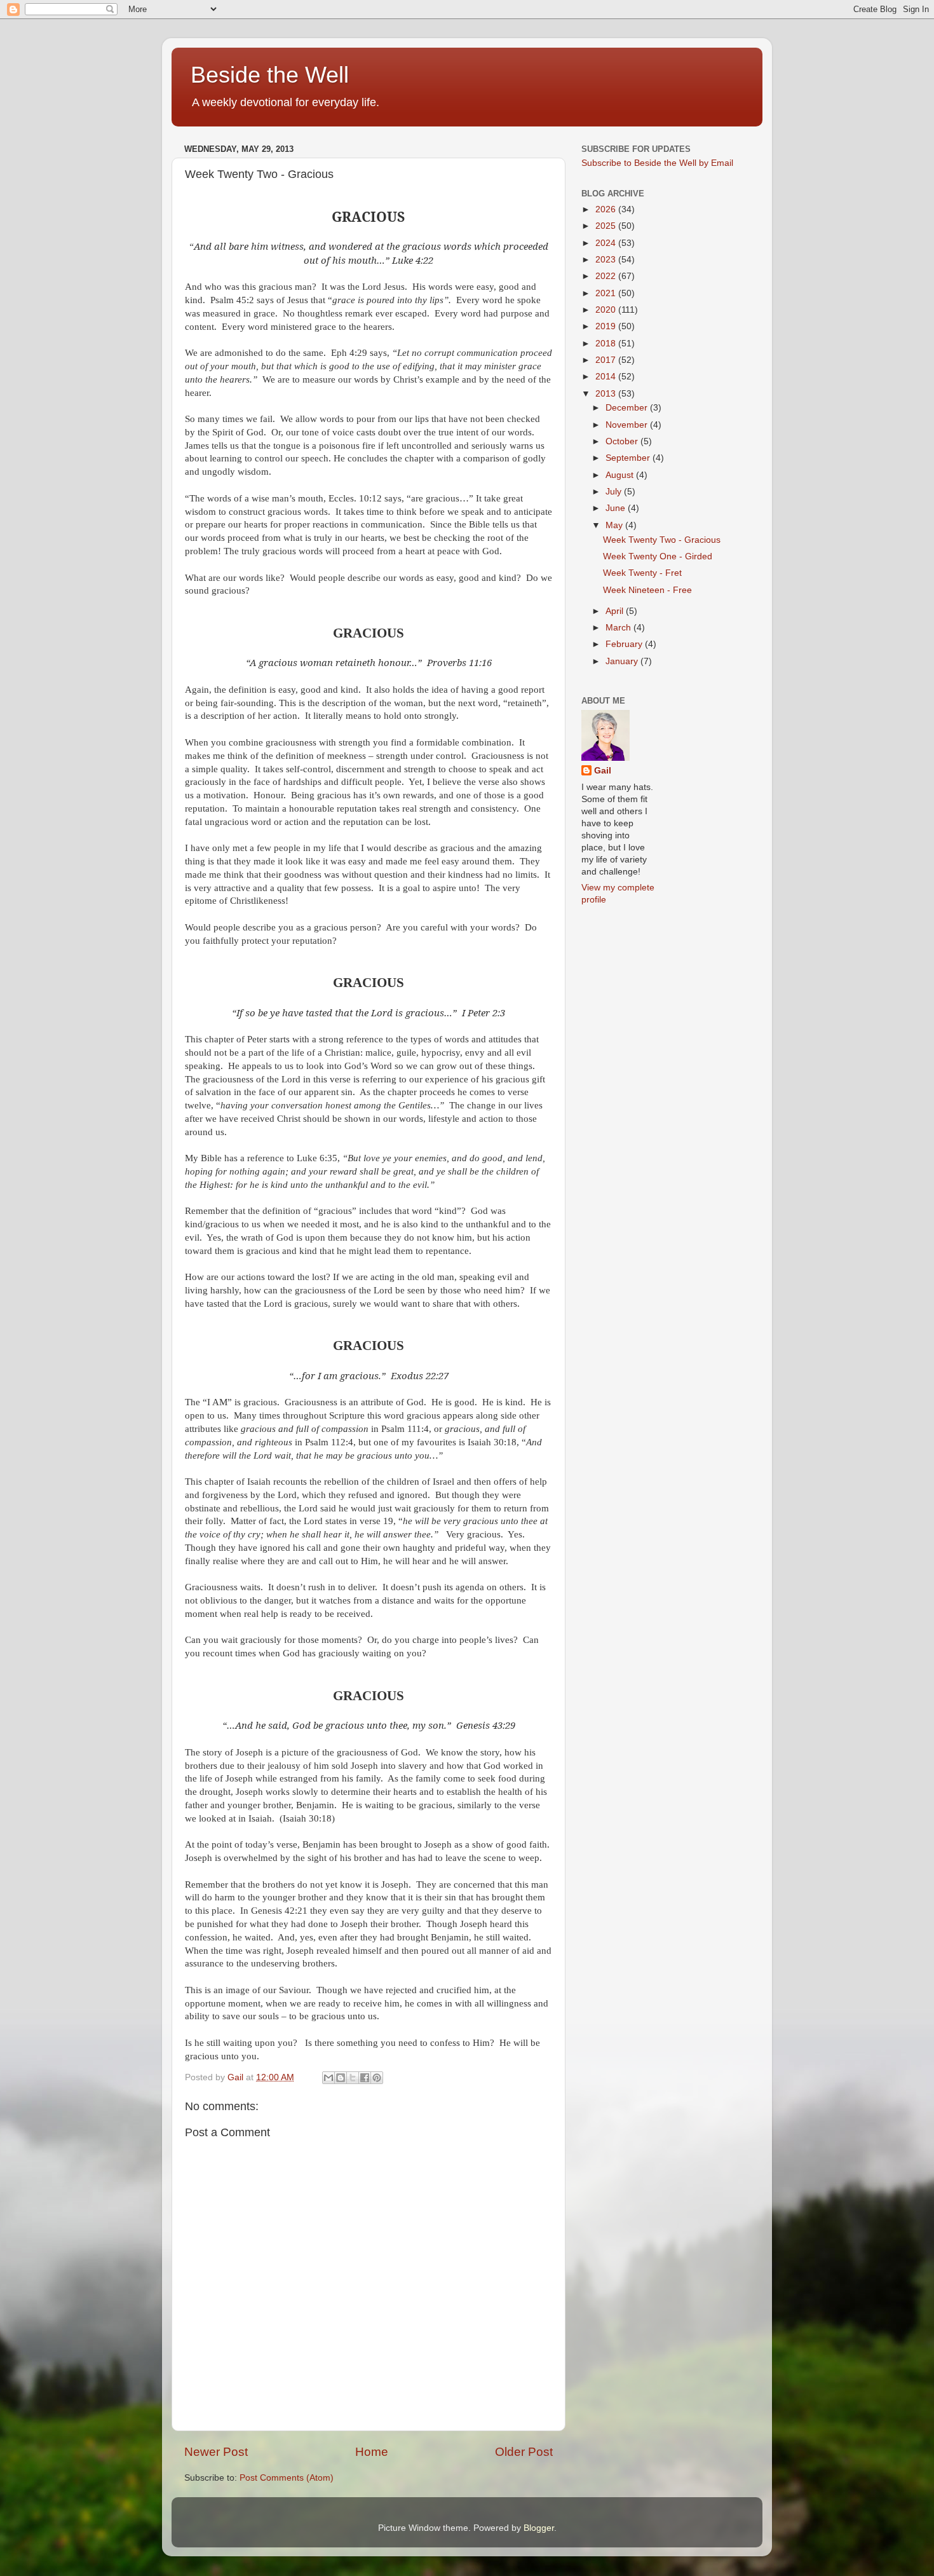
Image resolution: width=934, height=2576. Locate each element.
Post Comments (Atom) (287, 2478)
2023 (607, 260)
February (625, 644)
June (617, 508)
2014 (607, 377)
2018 (607, 344)
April (616, 611)
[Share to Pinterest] (377, 2078)
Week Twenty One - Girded (658, 556)
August (621, 475)
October (623, 441)
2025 (607, 226)
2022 (607, 276)
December (628, 408)
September (629, 458)
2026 (607, 209)
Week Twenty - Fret (642, 573)
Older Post (524, 2452)
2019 (607, 326)
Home (372, 2452)
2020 (607, 310)
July (615, 492)
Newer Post (216, 2452)
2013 (607, 394)
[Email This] (328, 2078)
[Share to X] (353, 2078)
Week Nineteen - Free (647, 590)
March (619, 628)
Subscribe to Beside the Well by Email (657, 163)
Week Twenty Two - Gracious (662, 540)
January (623, 661)
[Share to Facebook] (365, 2078)
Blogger (539, 2528)
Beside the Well (270, 75)
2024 (607, 243)
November (628, 425)
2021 (607, 293)
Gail (603, 771)
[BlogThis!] (341, 2078)
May (615, 525)
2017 (607, 360)
